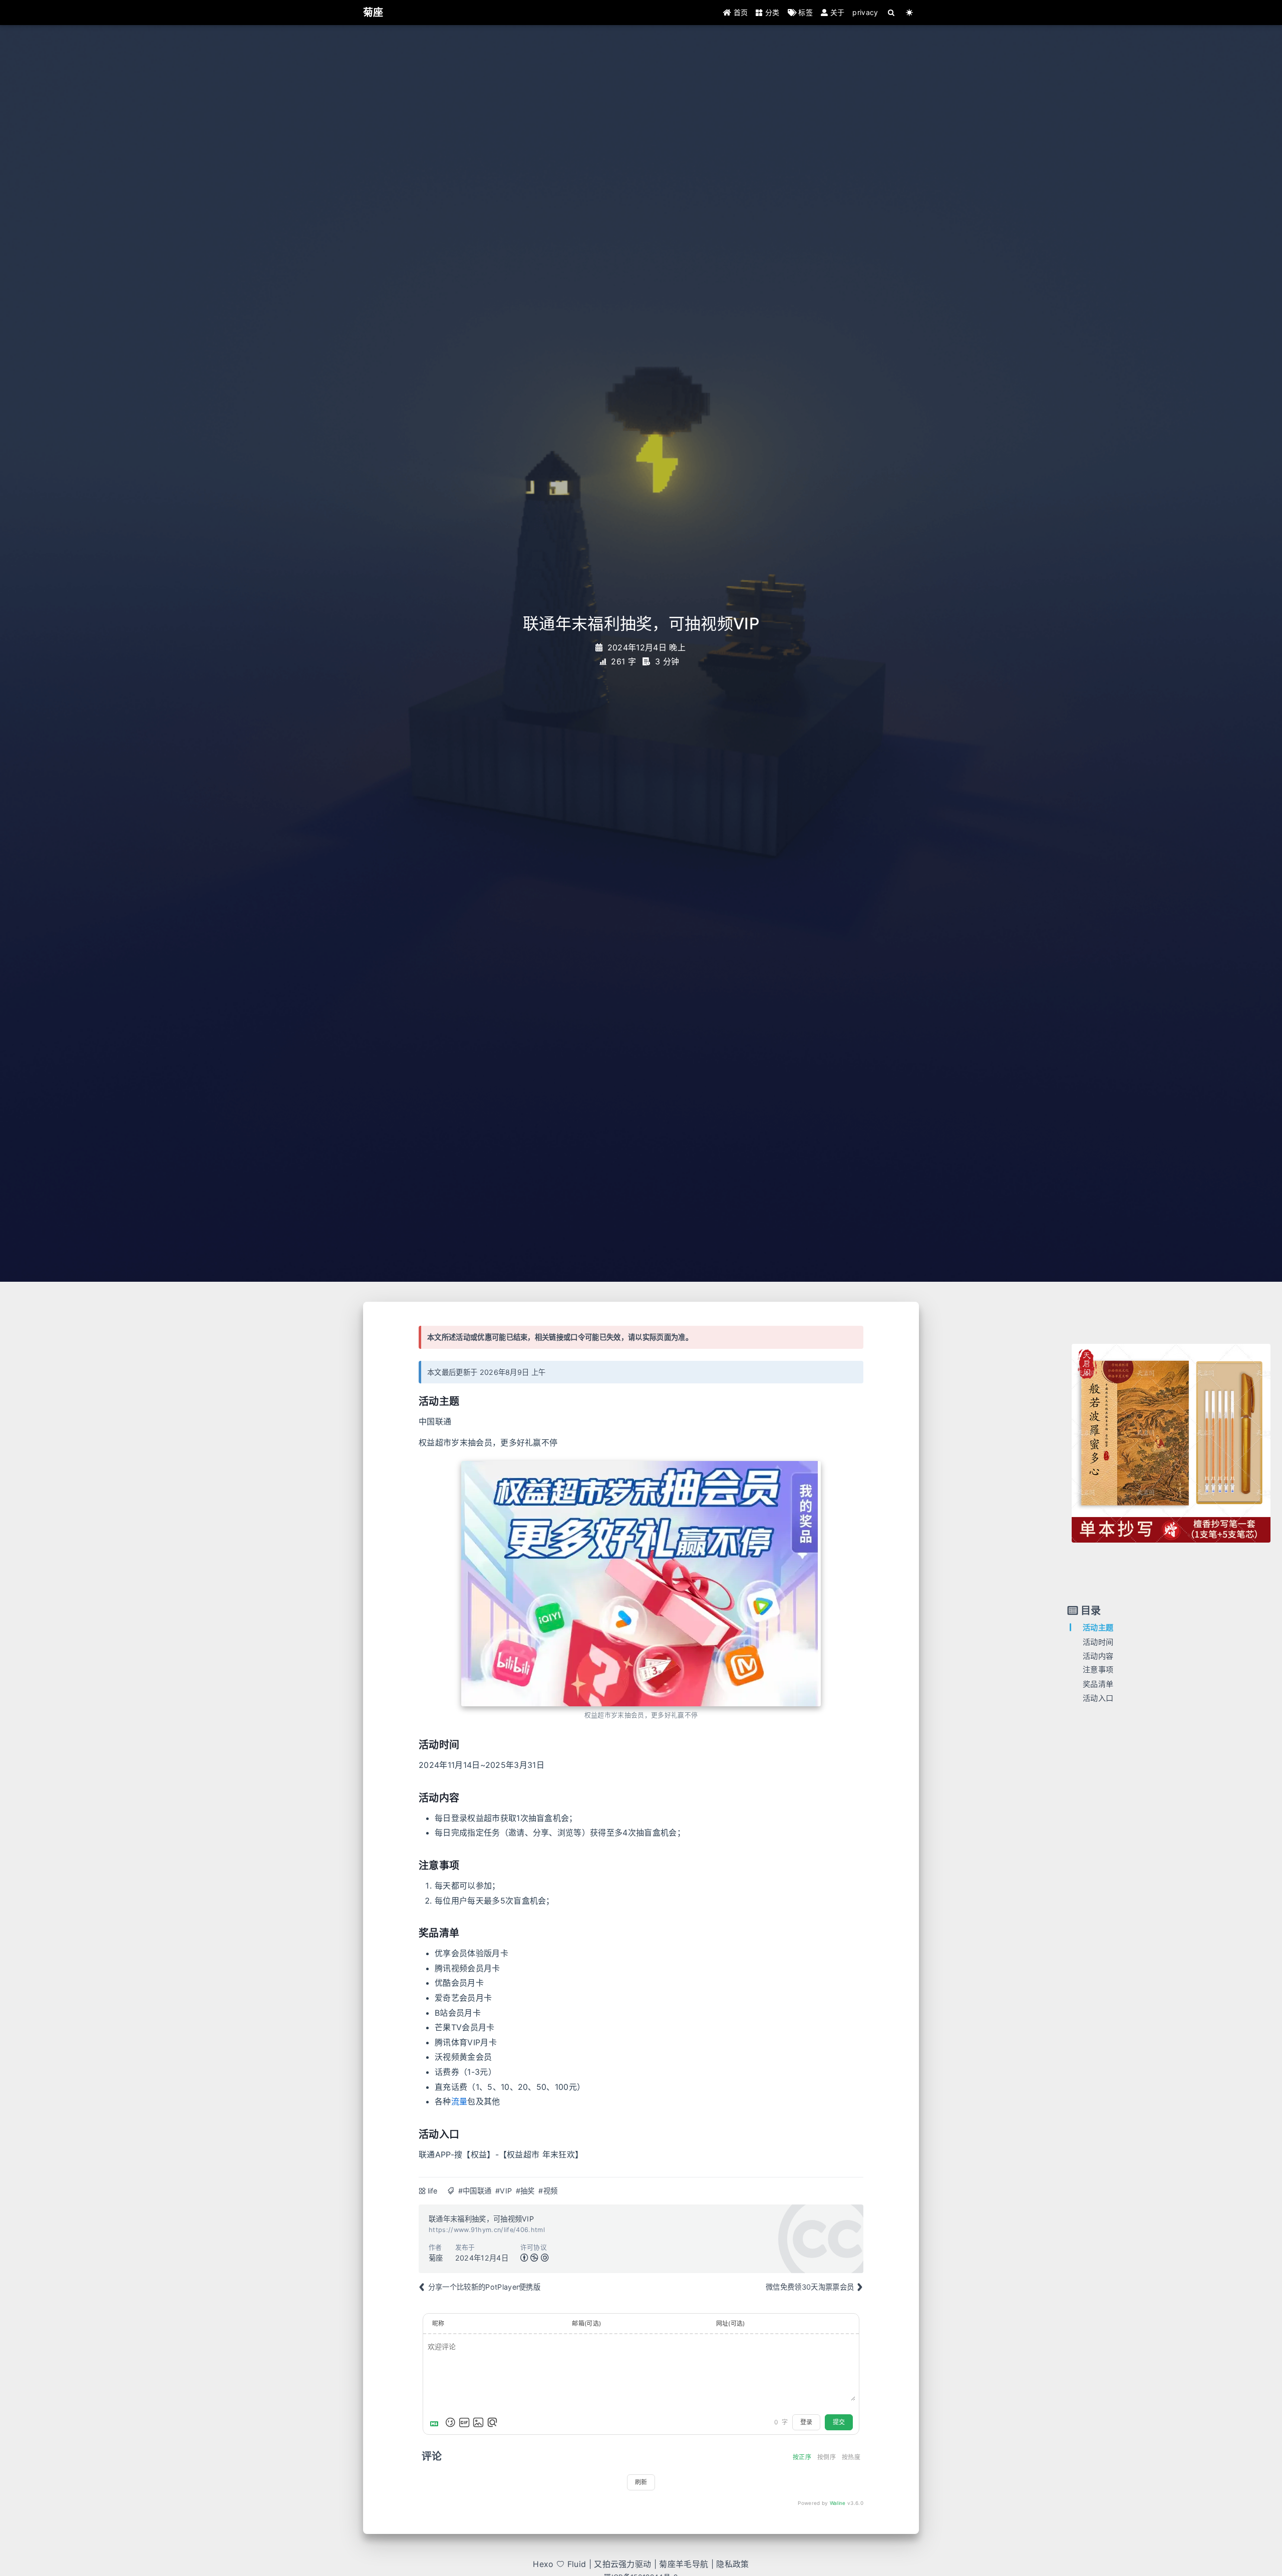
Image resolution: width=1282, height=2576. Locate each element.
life (433, 2191)
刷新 (641, 2482)
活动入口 (1098, 1698)
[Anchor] (412, 1402)
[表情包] (464, 2422)
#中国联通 (475, 2191)
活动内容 (1098, 1655)
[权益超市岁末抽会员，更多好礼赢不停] (641, 1584)
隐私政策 (732, 2564)
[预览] (492, 2422)
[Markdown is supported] (436, 2422)
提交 (839, 2422)
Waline (838, 2503)
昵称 (438, 2323)
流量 (459, 2101)
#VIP (504, 2191)
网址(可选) (731, 2323)
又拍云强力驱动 (622, 2564)
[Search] (892, 13)
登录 (806, 2422)
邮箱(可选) (586, 2323)
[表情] (450, 2422)
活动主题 (1098, 1627)
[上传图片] (478, 2422)
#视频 (548, 2191)
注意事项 (1098, 1670)
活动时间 (1098, 1641)
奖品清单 (1098, 1684)
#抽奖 (525, 2191)
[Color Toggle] (910, 13)
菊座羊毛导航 (684, 2564)
